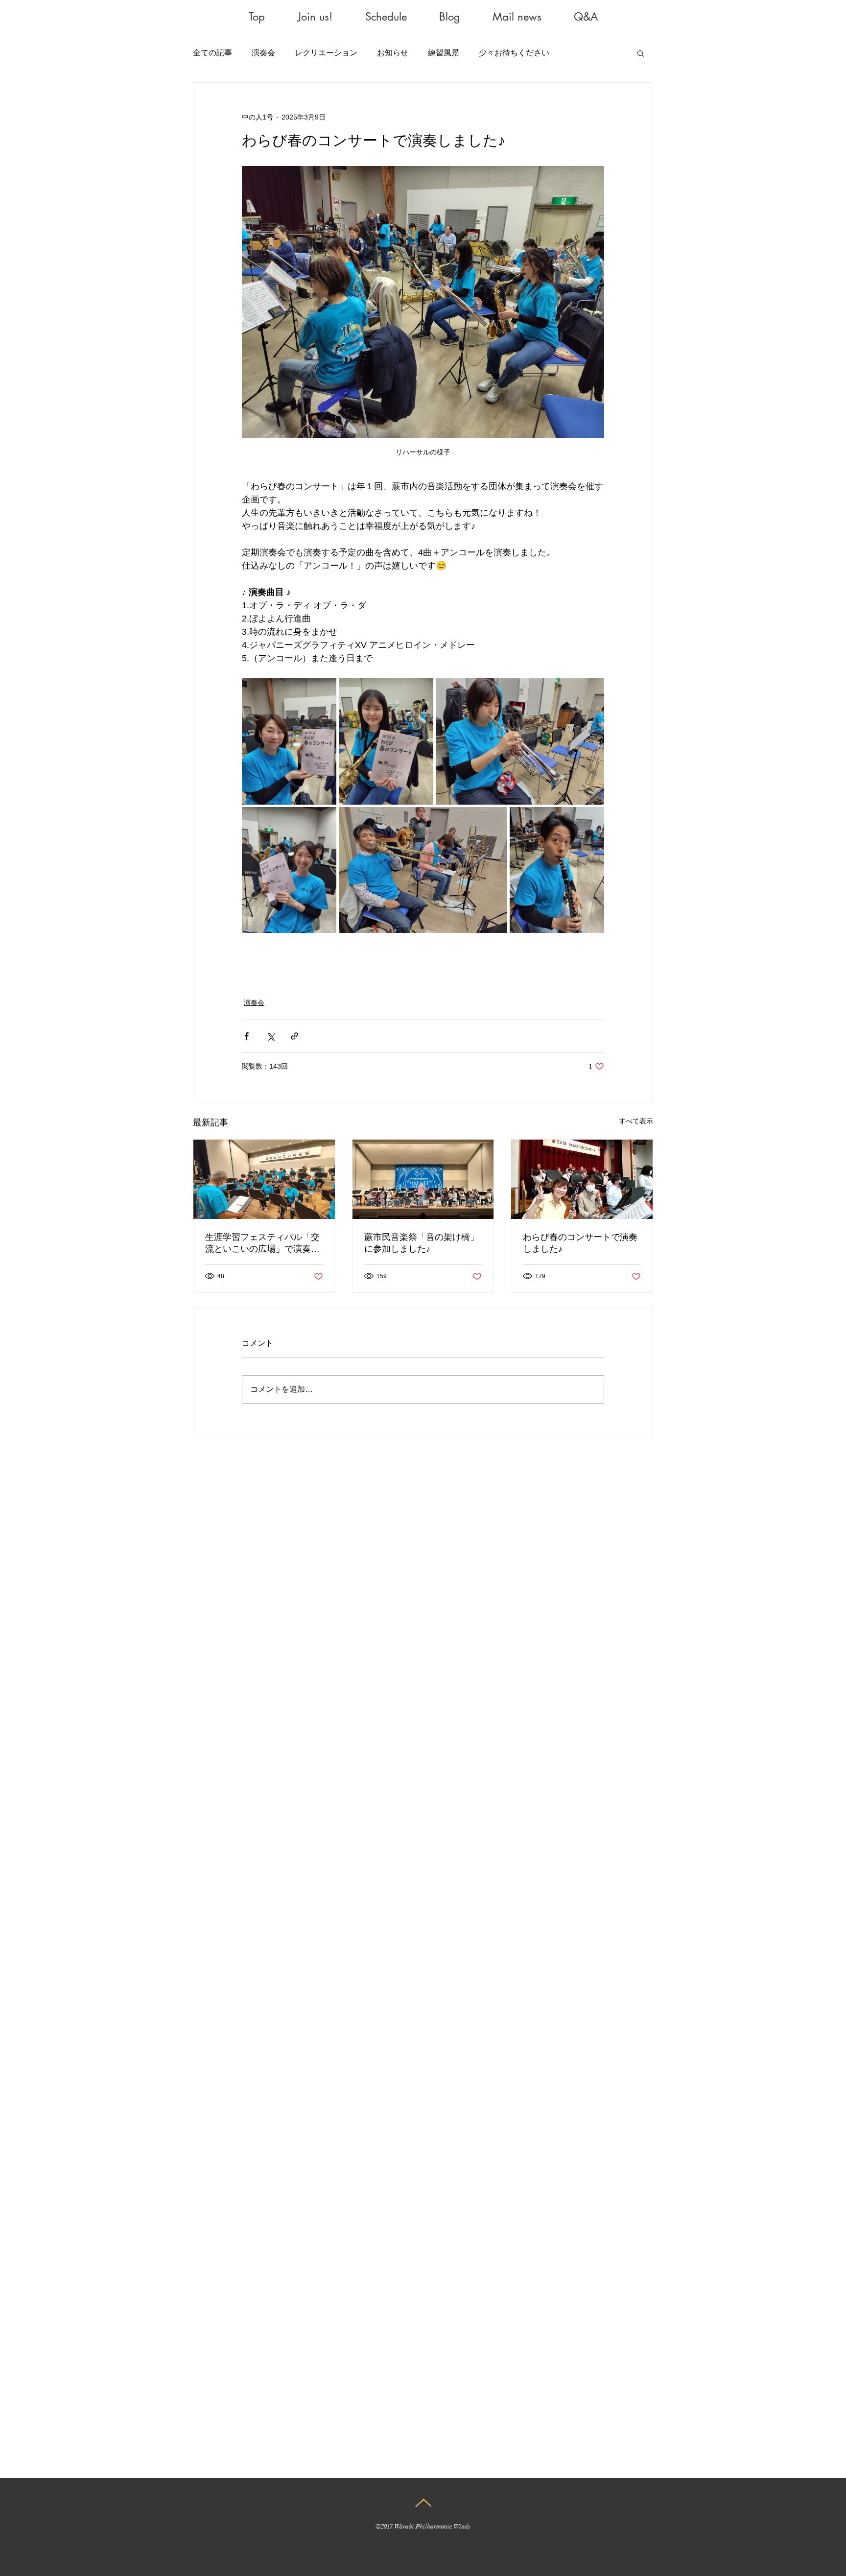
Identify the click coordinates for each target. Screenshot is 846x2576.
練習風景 (444, 53)
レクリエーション (326, 53)
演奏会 (263, 53)
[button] (641, 53)
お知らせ (393, 53)
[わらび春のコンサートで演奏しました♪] (582, 1179)
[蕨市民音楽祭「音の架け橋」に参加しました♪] (423, 1179)
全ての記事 (212, 53)
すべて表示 (636, 1121)
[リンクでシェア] (294, 1036)
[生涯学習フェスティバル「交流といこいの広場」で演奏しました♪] (264, 1179)
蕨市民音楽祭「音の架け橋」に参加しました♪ (422, 1243)
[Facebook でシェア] (247, 1036)
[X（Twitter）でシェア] (270, 1036)
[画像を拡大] (289, 741)
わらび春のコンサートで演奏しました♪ (580, 1243)
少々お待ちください (514, 53)
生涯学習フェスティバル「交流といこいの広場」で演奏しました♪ (262, 1243)
